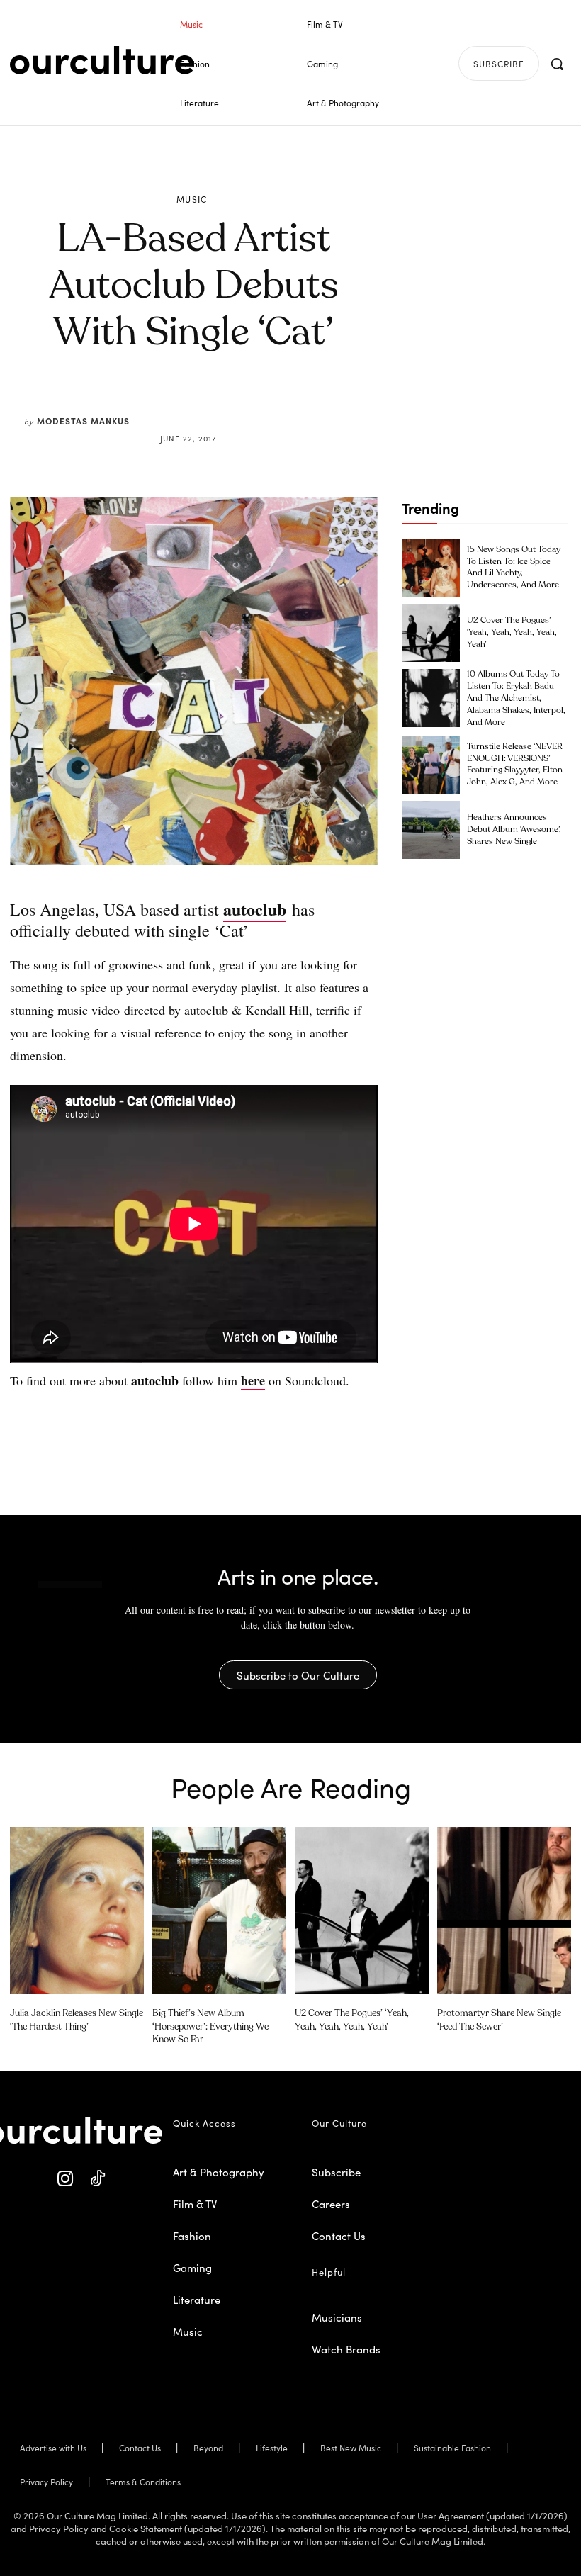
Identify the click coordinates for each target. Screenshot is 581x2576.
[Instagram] (66, 2179)
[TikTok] (97, 2179)
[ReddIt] (235, 404)
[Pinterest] (203, 404)
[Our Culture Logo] (102, 60)
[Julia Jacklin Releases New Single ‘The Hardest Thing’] (77, 1911)
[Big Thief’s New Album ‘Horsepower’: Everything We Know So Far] (219, 1911)
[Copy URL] (268, 404)
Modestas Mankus (83, 421)
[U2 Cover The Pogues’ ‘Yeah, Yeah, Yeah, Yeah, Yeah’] (431, 633)
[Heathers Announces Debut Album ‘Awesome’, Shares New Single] (431, 830)
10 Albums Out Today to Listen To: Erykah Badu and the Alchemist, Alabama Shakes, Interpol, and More (516, 698)
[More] (301, 404)
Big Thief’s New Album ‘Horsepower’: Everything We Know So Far (210, 2026)
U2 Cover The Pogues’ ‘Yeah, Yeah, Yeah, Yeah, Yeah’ (512, 633)
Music (192, 199)
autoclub (255, 909)
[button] (557, 64)
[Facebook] (170, 404)
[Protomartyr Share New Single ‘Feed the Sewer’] (504, 1911)
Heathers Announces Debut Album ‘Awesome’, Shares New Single (514, 830)
